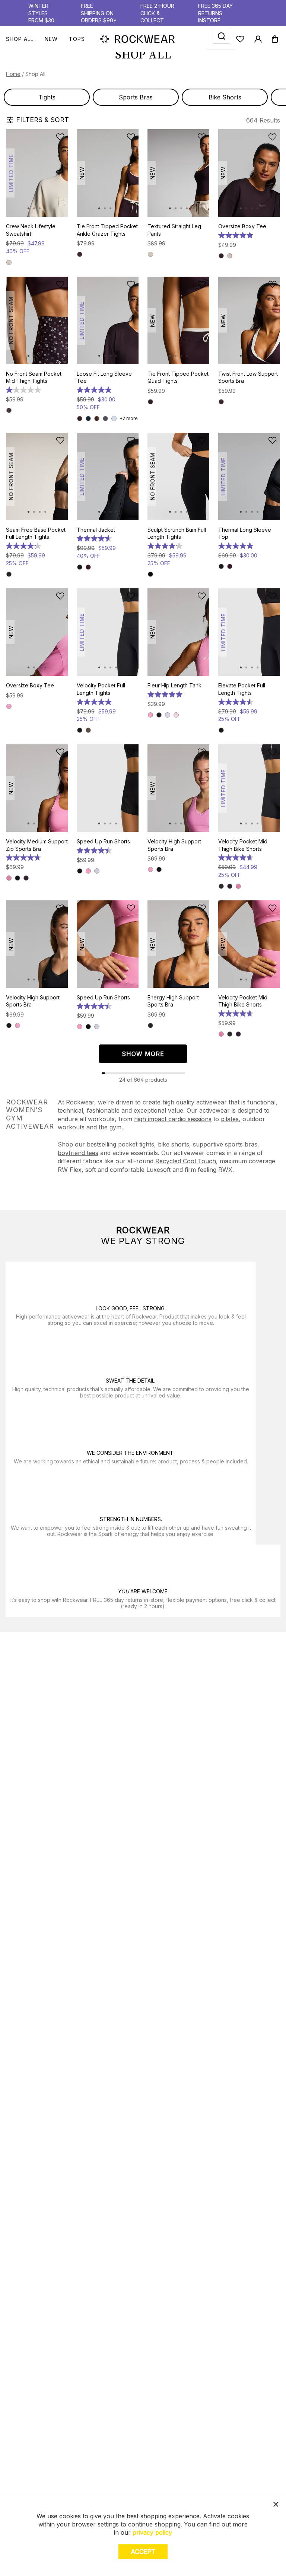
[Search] (221, 36)
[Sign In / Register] (258, 39)
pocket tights (136, 1144)
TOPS (77, 39)
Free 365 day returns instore (215, 13)
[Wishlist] (240, 39)
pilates (230, 1119)
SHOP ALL (20, 39)
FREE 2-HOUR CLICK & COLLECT (157, 13)
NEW (51, 39)
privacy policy (152, 2532)
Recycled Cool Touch (186, 1161)
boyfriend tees (78, 1153)
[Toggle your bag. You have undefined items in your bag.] (275, 39)
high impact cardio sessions (173, 1119)
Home (13, 74)
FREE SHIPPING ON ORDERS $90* (99, 13)
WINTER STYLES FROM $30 (41, 13)
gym (115, 1127)
